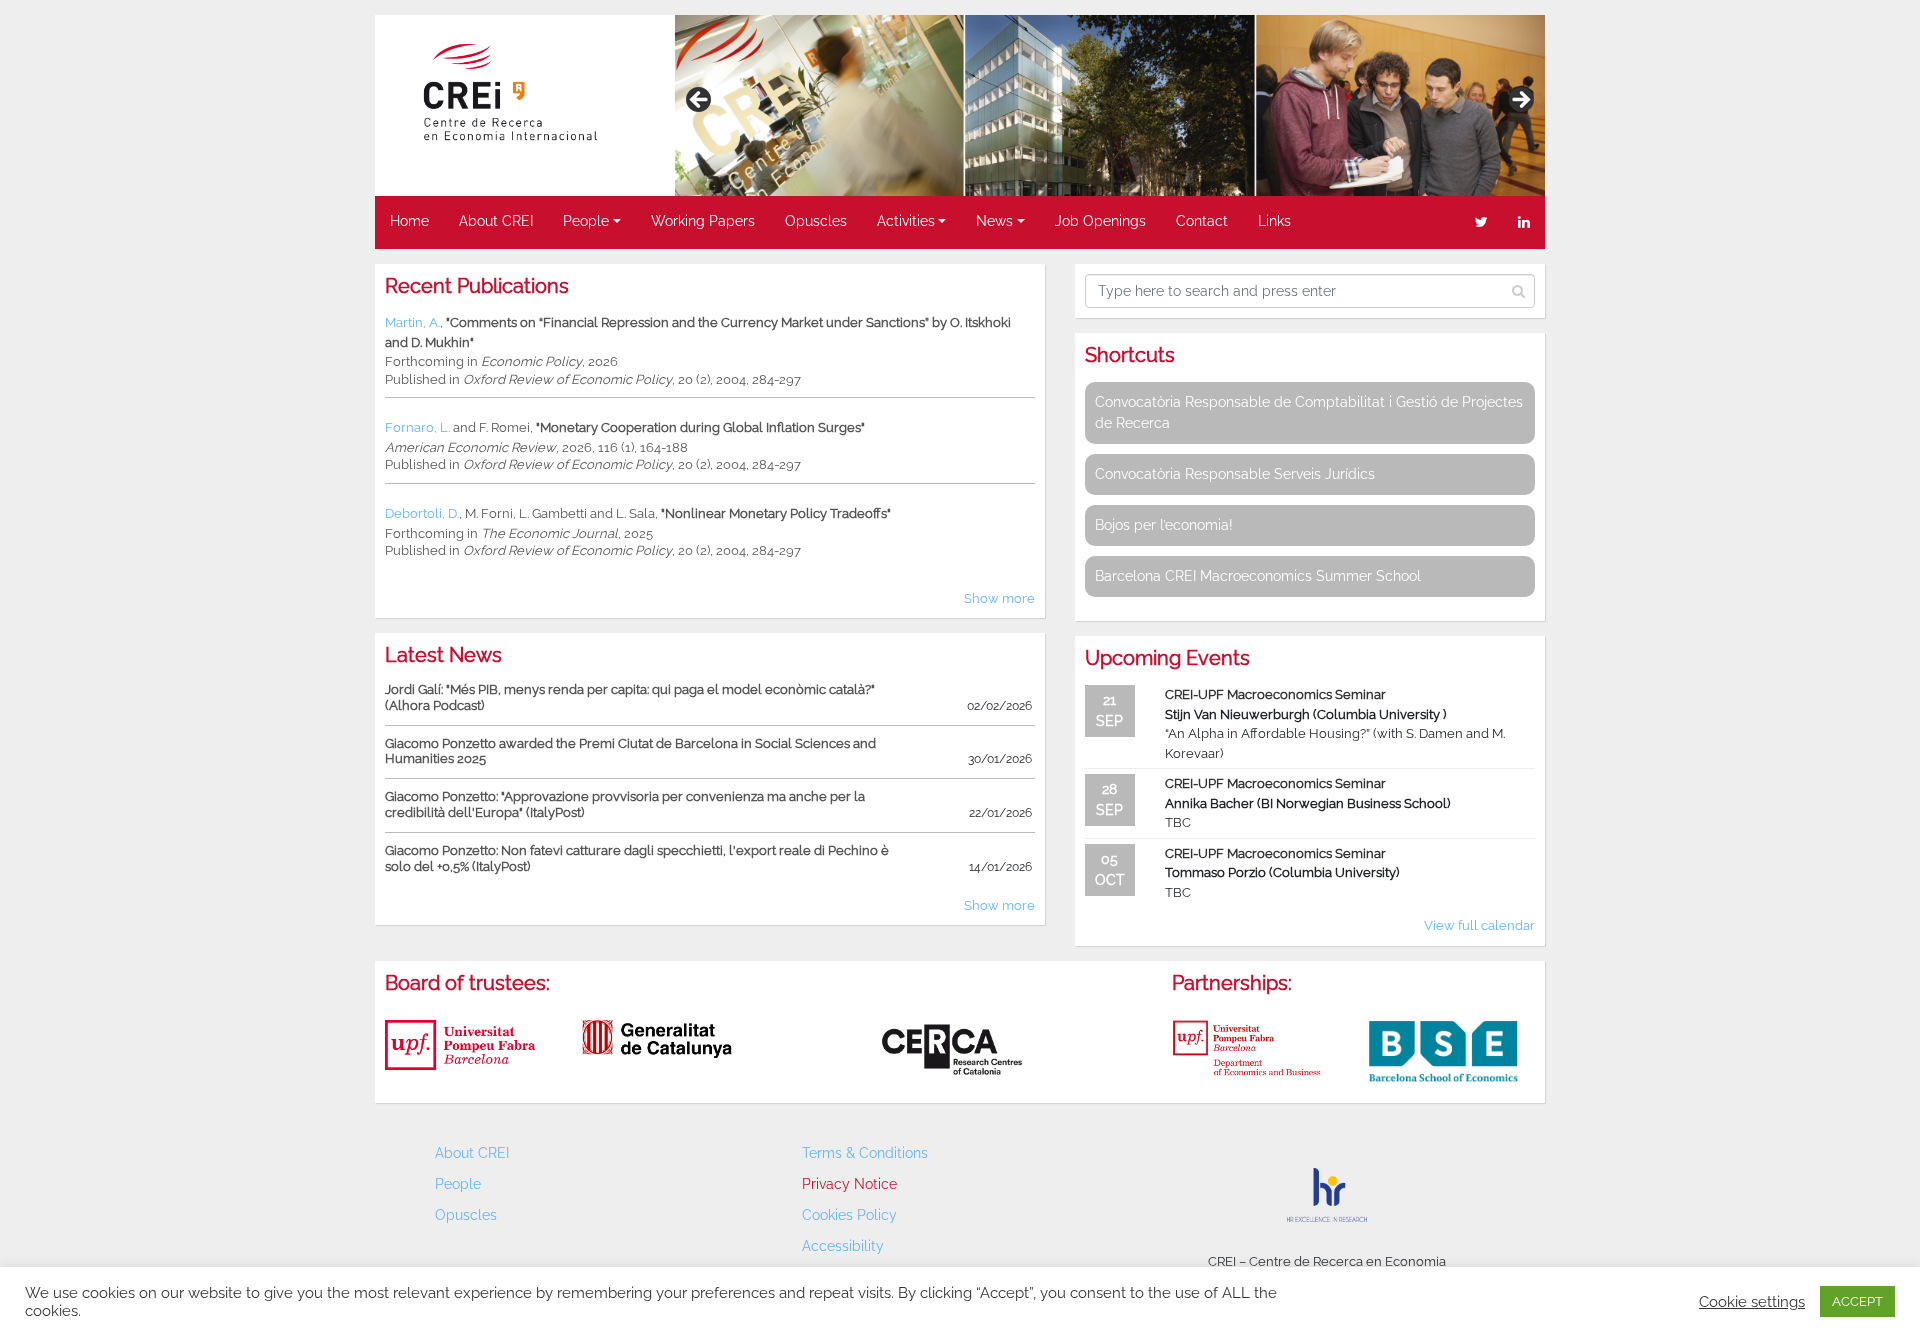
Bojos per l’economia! (1164, 525)
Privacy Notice (849, 1184)
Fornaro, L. (417, 427)
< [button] (700, 101)
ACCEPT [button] (1857, 1301)
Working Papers (703, 221)
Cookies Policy (849, 1215)
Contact (1202, 221)
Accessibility (843, 1246)
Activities (906, 221)
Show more (999, 598)
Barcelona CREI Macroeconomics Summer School (1258, 576)
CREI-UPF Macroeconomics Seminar (1275, 694)
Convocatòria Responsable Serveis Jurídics (1235, 474)
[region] (1110, 105)
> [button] (1520, 101)
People (586, 221)
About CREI (496, 221)
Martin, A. (412, 322)
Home (409, 221)
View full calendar (1479, 925)
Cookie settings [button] (1752, 1301)
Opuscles (816, 221)
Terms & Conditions (865, 1153)
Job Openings (1100, 221)
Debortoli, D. (422, 513)
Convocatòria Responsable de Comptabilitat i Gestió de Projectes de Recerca (1309, 412)
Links (1274, 221)
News (994, 221)
